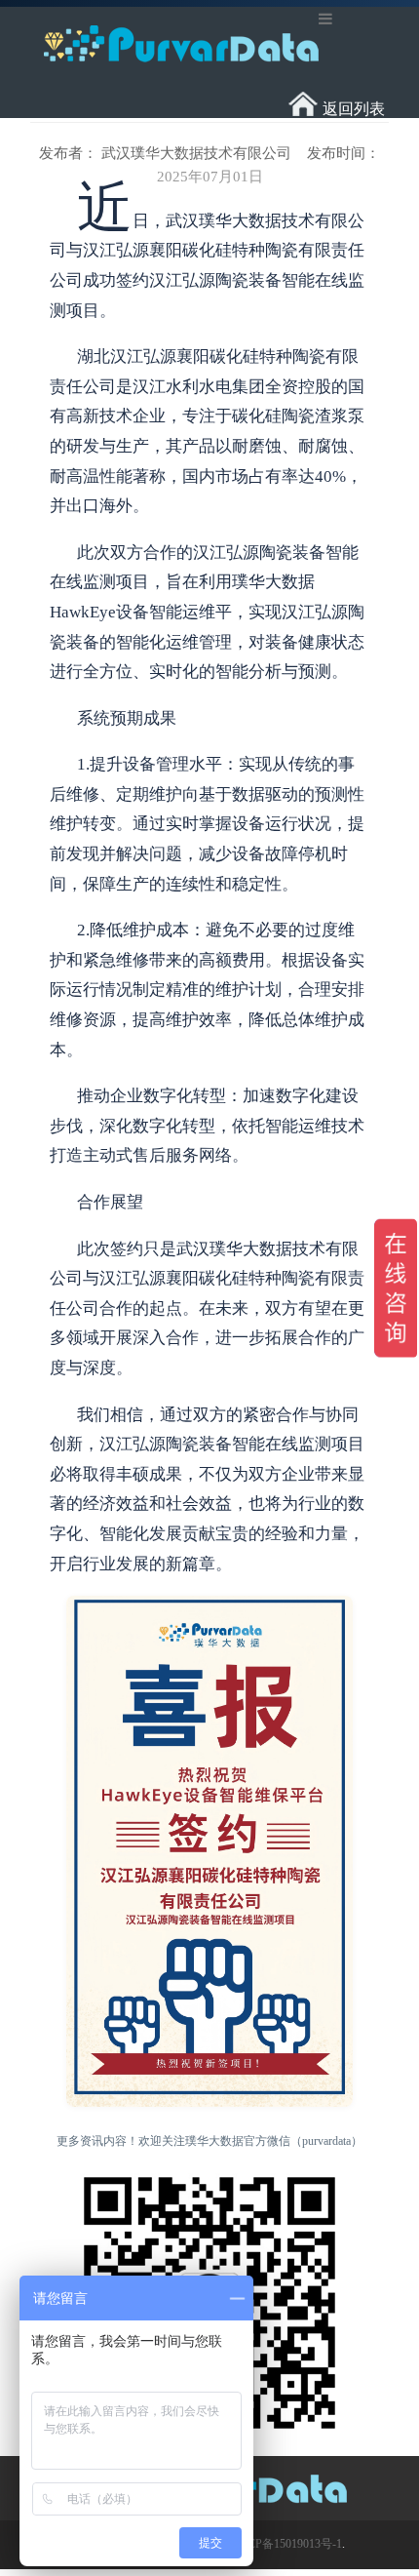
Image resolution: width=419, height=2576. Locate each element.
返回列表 (354, 109)
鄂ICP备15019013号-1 (287, 2544)
